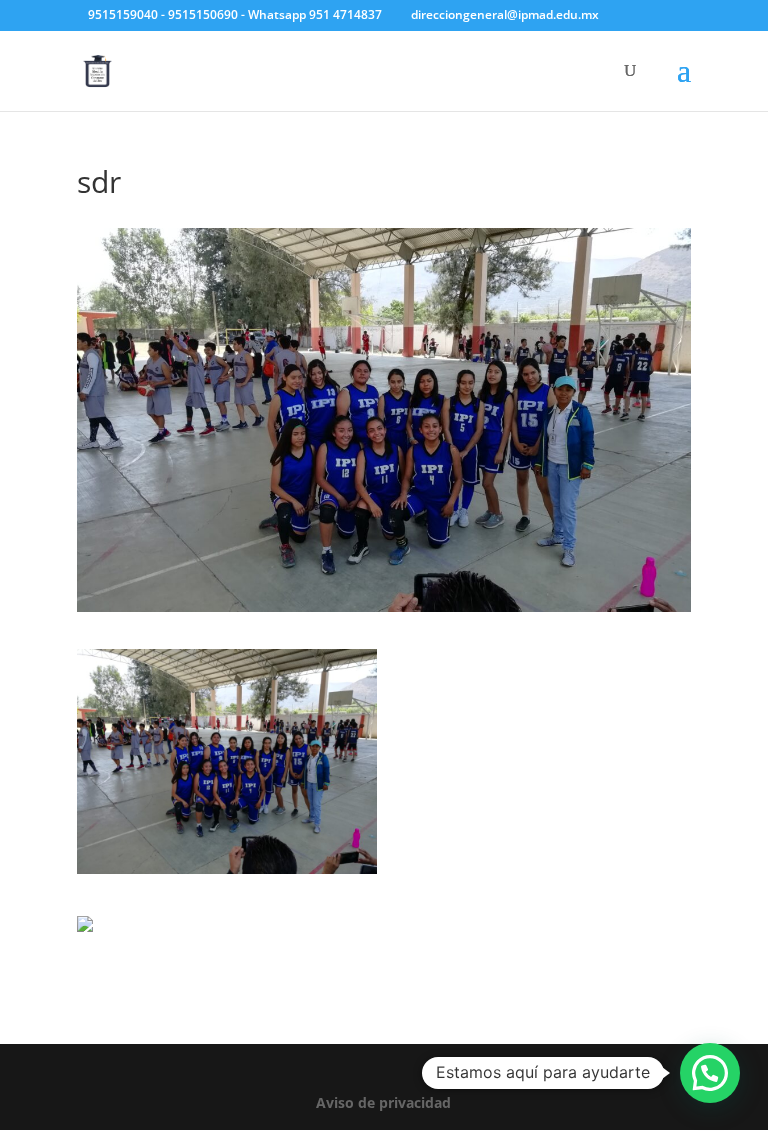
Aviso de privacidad (383, 1102)
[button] (710, 1073)
